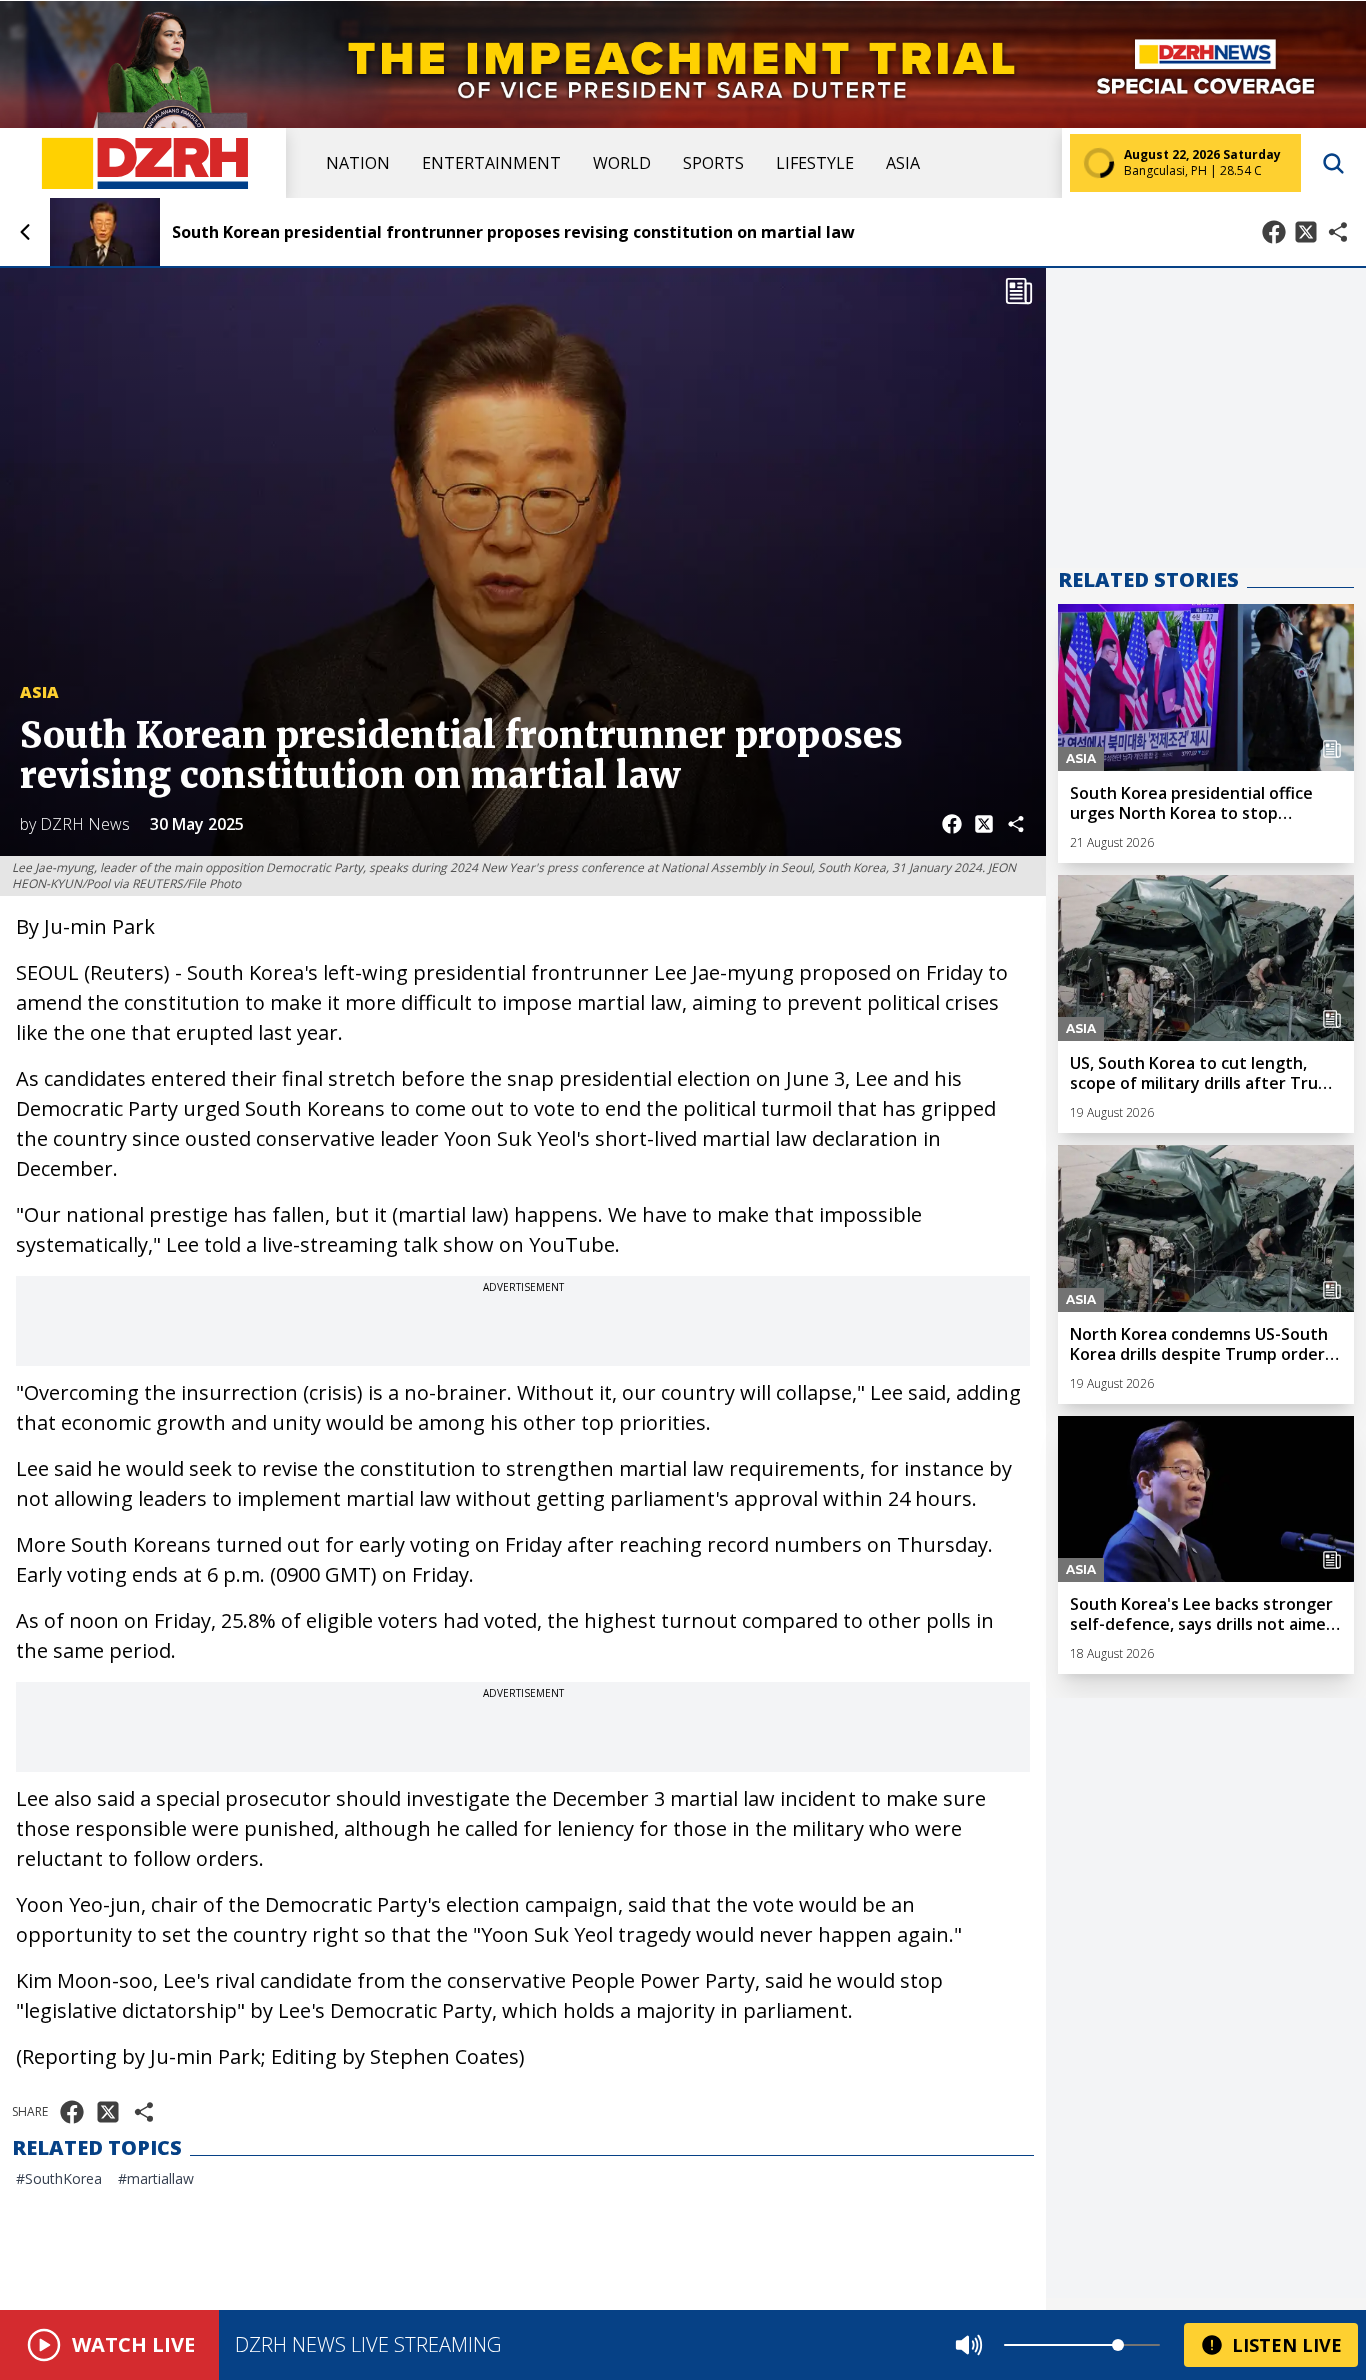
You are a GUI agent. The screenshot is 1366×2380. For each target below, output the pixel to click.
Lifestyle (815, 163)
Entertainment (491, 163)
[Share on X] (1306, 232)
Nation (358, 163)
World (622, 163)
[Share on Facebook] (1274, 232)
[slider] (1118, 2345)
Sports (713, 163)
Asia (903, 163)
